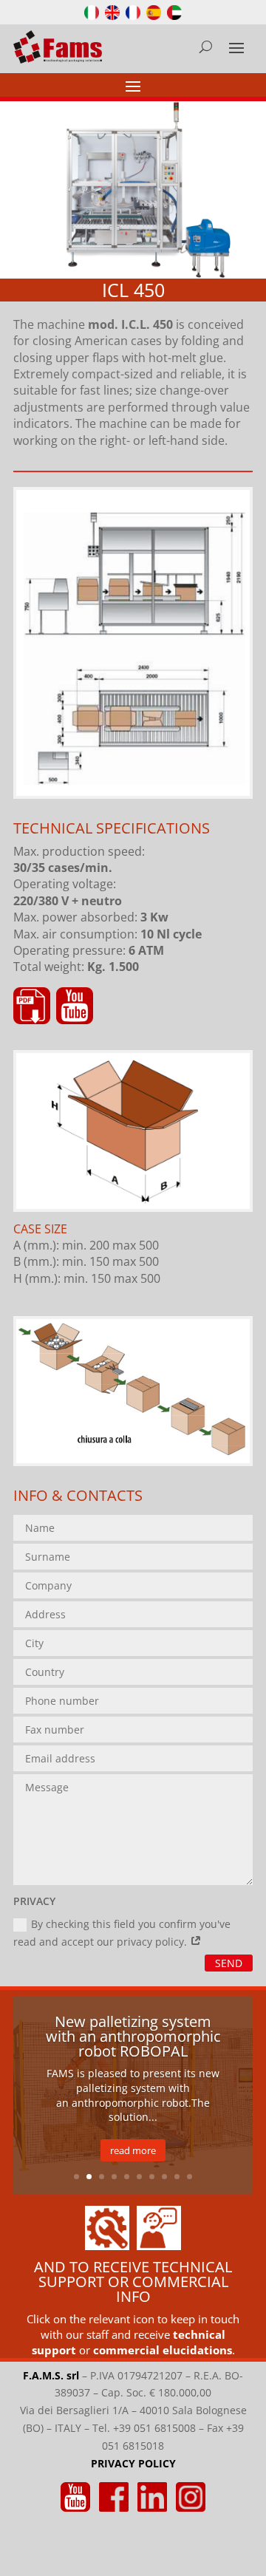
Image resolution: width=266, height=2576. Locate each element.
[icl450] (133, 792)
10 (190, 2177)
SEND (229, 1963)
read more (133, 2150)
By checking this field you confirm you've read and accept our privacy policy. (122, 1933)
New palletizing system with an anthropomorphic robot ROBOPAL (133, 2036)
